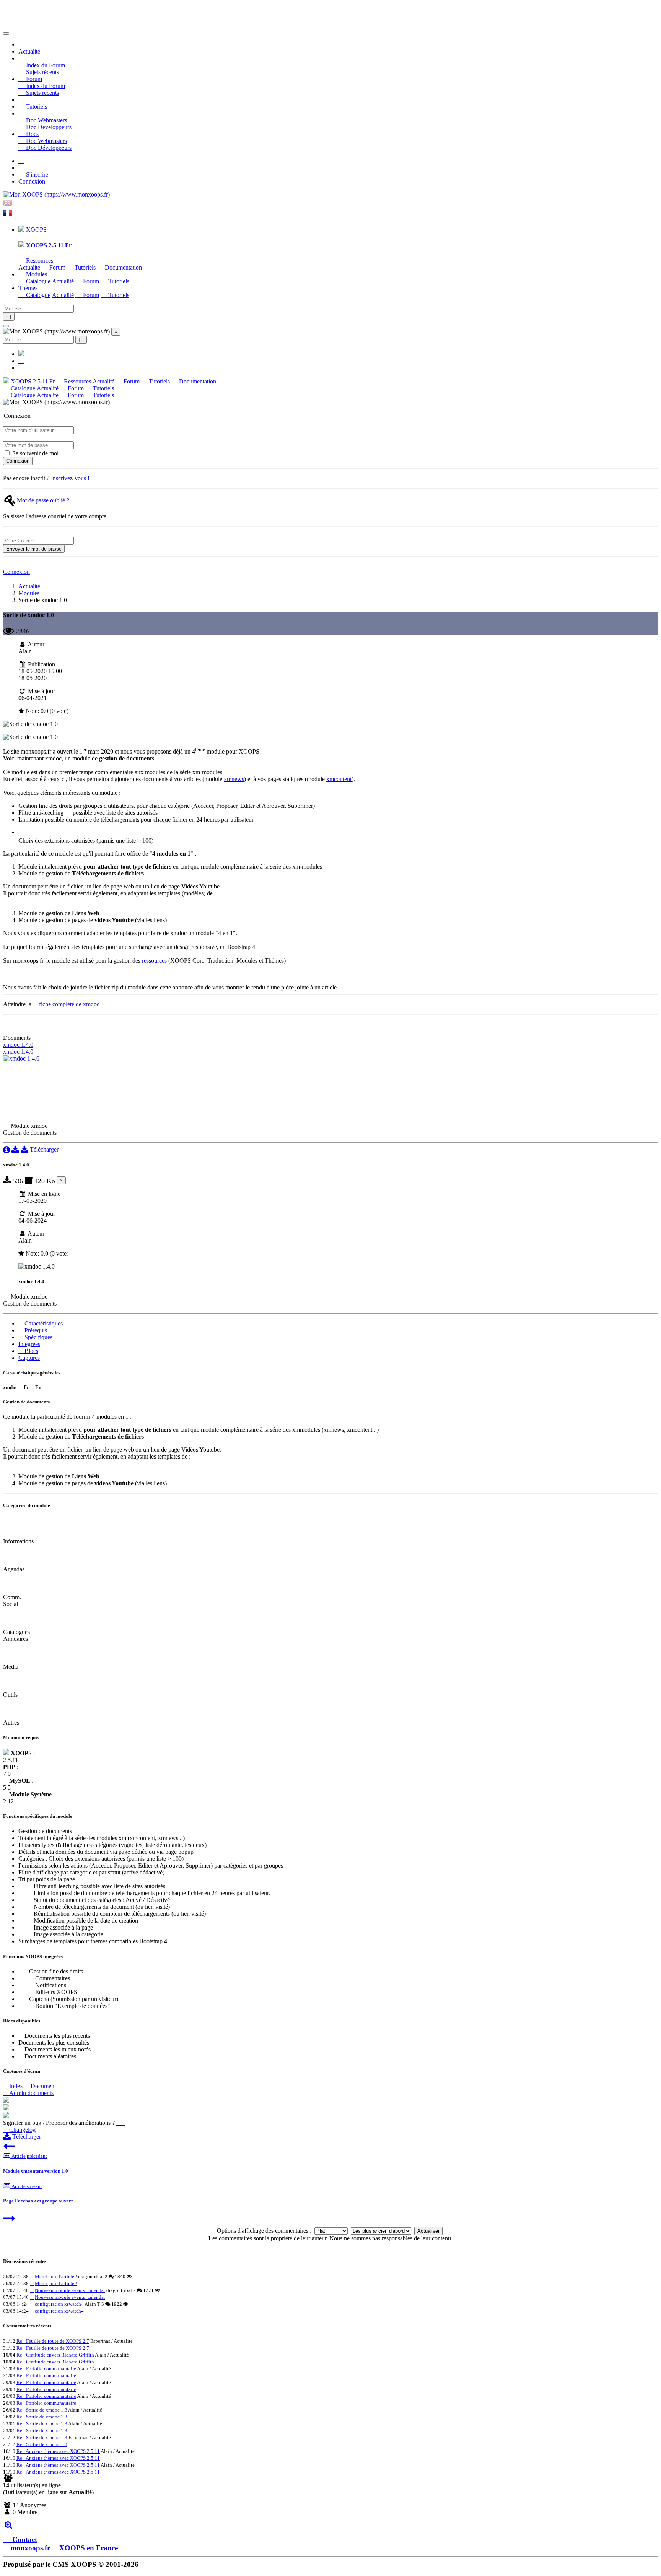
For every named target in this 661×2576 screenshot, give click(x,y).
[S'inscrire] (21, 161)
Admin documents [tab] (31, 2093)
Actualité (29, 51)
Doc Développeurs (48, 127)
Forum (57, 267)
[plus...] (8, 2525)
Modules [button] (36, 274)
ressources (154, 961)
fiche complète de (68, 1004)
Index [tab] (15, 2086)
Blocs (31, 1351)
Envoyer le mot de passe (34, 549)
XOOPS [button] (36, 230)
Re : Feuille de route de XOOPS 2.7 (53, 2341)
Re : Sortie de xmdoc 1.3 (42, 2410)
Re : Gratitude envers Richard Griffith (55, 2355)
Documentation (123, 267)
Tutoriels (36, 106)
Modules (29, 593)
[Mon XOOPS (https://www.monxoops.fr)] (56, 194)
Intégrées (29, 1344)
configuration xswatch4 (59, 2304)
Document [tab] (42, 2086)
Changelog (22, 2130)
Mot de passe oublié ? (43, 500)
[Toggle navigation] (6, 34)
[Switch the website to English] (8, 205)
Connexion (32, 181)
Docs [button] (32, 134)
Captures (29, 1358)
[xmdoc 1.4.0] (21, 1058)
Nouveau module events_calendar (70, 2290)
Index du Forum (45, 65)
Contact (24, 2539)
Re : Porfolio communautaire (46, 2369)
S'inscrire (36, 175)
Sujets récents (42, 72)
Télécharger (43, 1149)
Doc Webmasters (46, 120)
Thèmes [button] (28, 288)
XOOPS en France (89, 2548)
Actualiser (428, 2231)
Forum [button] (33, 79)
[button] (21, 58)
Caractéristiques (43, 1323)
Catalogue (37, 281)
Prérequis (35, 1330)
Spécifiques (38, 1337)
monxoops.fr (30, 2548)
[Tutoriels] (21, 100)
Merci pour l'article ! (56, 2276)
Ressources (39, 261)
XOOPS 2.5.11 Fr (32, 381)
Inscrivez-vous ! (70, 478)
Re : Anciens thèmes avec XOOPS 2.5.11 (58, 2451)
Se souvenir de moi (35, 453)
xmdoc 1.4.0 (18, 1045)
